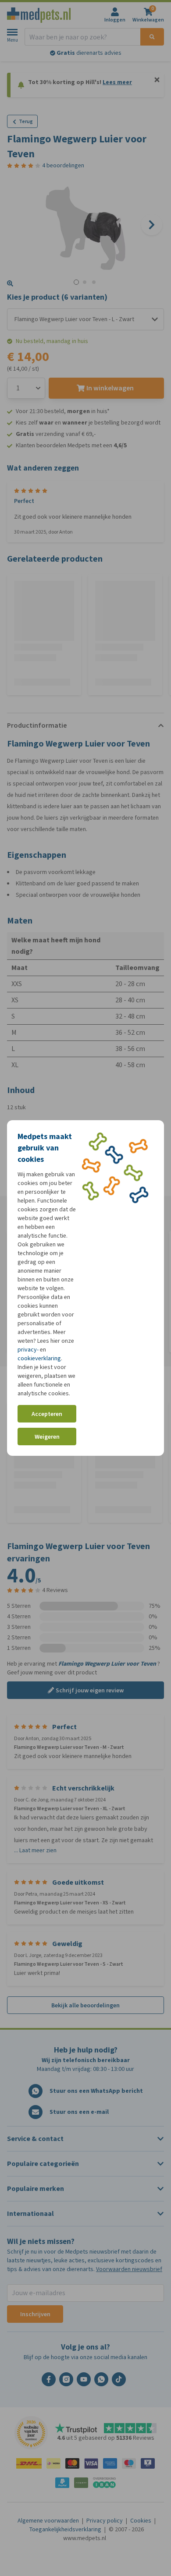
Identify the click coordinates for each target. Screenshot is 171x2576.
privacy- (28, 1350)
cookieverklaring (39, 1358)
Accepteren (47, 1414)
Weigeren (47, 1437)
